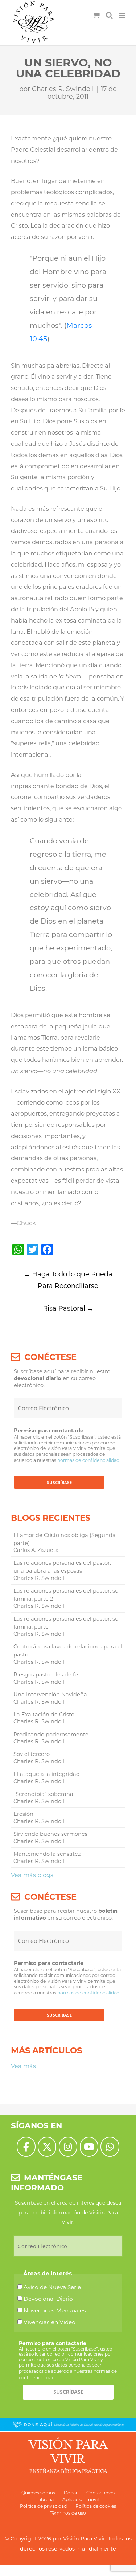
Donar (71, 2493)
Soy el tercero (32, 1754)
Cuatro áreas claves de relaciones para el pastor (68, 1651)
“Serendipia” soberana (43, 1794)
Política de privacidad (43, 2506)
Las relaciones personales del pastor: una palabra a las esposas (62, 1567)
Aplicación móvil (81, 2500)
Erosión (23, 1814)
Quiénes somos (38, 2493)
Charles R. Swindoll (63, 89)
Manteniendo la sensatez (47, 1854)
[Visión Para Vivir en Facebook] (26, 2147)
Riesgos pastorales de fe (46, 1675)
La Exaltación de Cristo (44, 1715)
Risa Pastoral (68, 1308)
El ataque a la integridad (47, 1774)
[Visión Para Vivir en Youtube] (89, 2147)
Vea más (23, 2066)
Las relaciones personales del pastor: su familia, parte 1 (66, 1623)
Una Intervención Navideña (50, 1695)
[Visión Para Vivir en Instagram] (68, 2147)
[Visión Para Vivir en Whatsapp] (110, 2147)
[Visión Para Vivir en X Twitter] (47, 2147)
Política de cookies (96, 2506)
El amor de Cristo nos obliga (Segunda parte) (65, 1539)
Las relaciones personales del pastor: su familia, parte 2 (66, 1595)
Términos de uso (68, 2513)
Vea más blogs (32, 1875)
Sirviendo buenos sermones (50, 1834)
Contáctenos (100, 2493)
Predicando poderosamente (51, 1735)
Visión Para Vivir (84, 2539)
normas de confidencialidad (88, 1460)
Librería (46, 2500)
